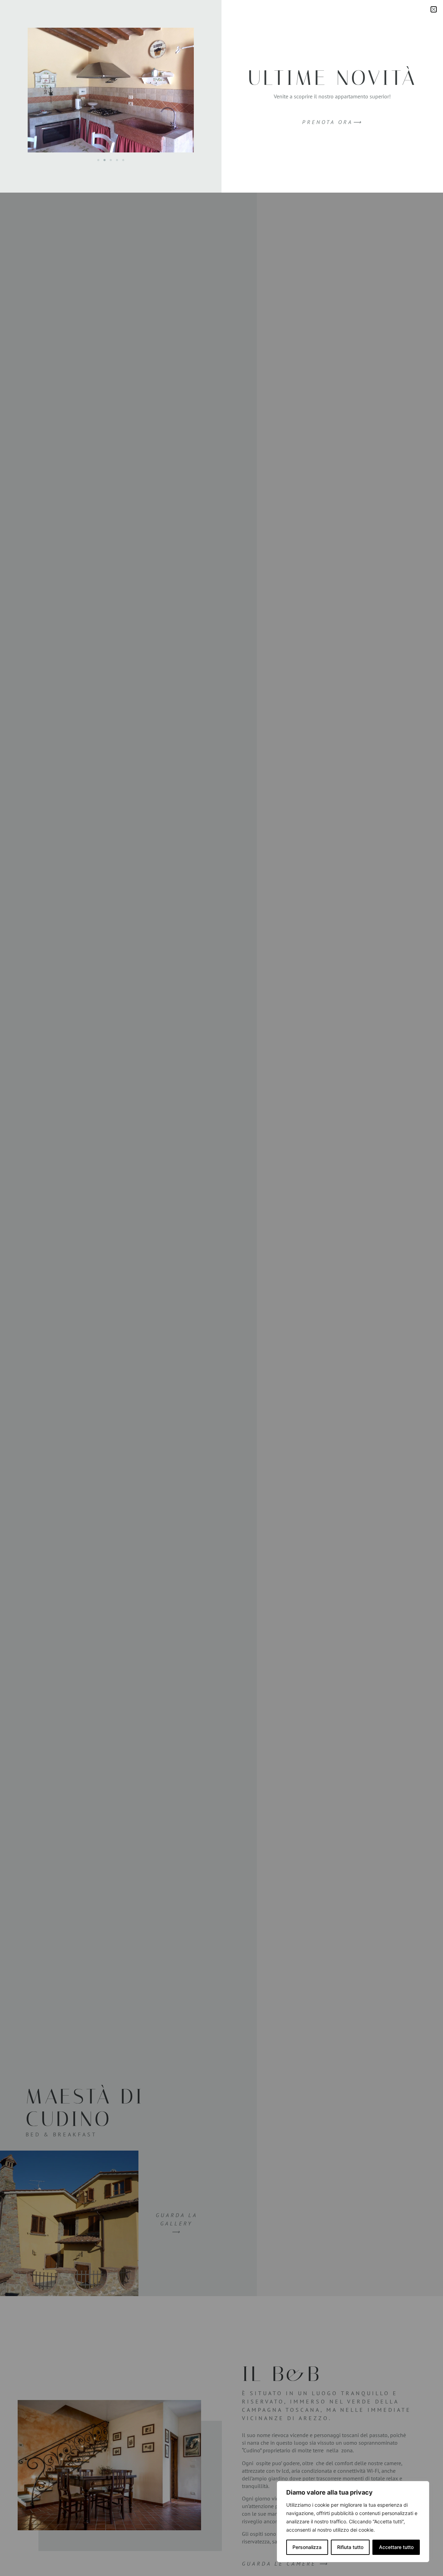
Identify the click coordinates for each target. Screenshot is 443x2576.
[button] (434, 9)
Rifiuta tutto (350, 2547)
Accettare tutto (396, 2547)
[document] (221, 1288)
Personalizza (307, 2547)
